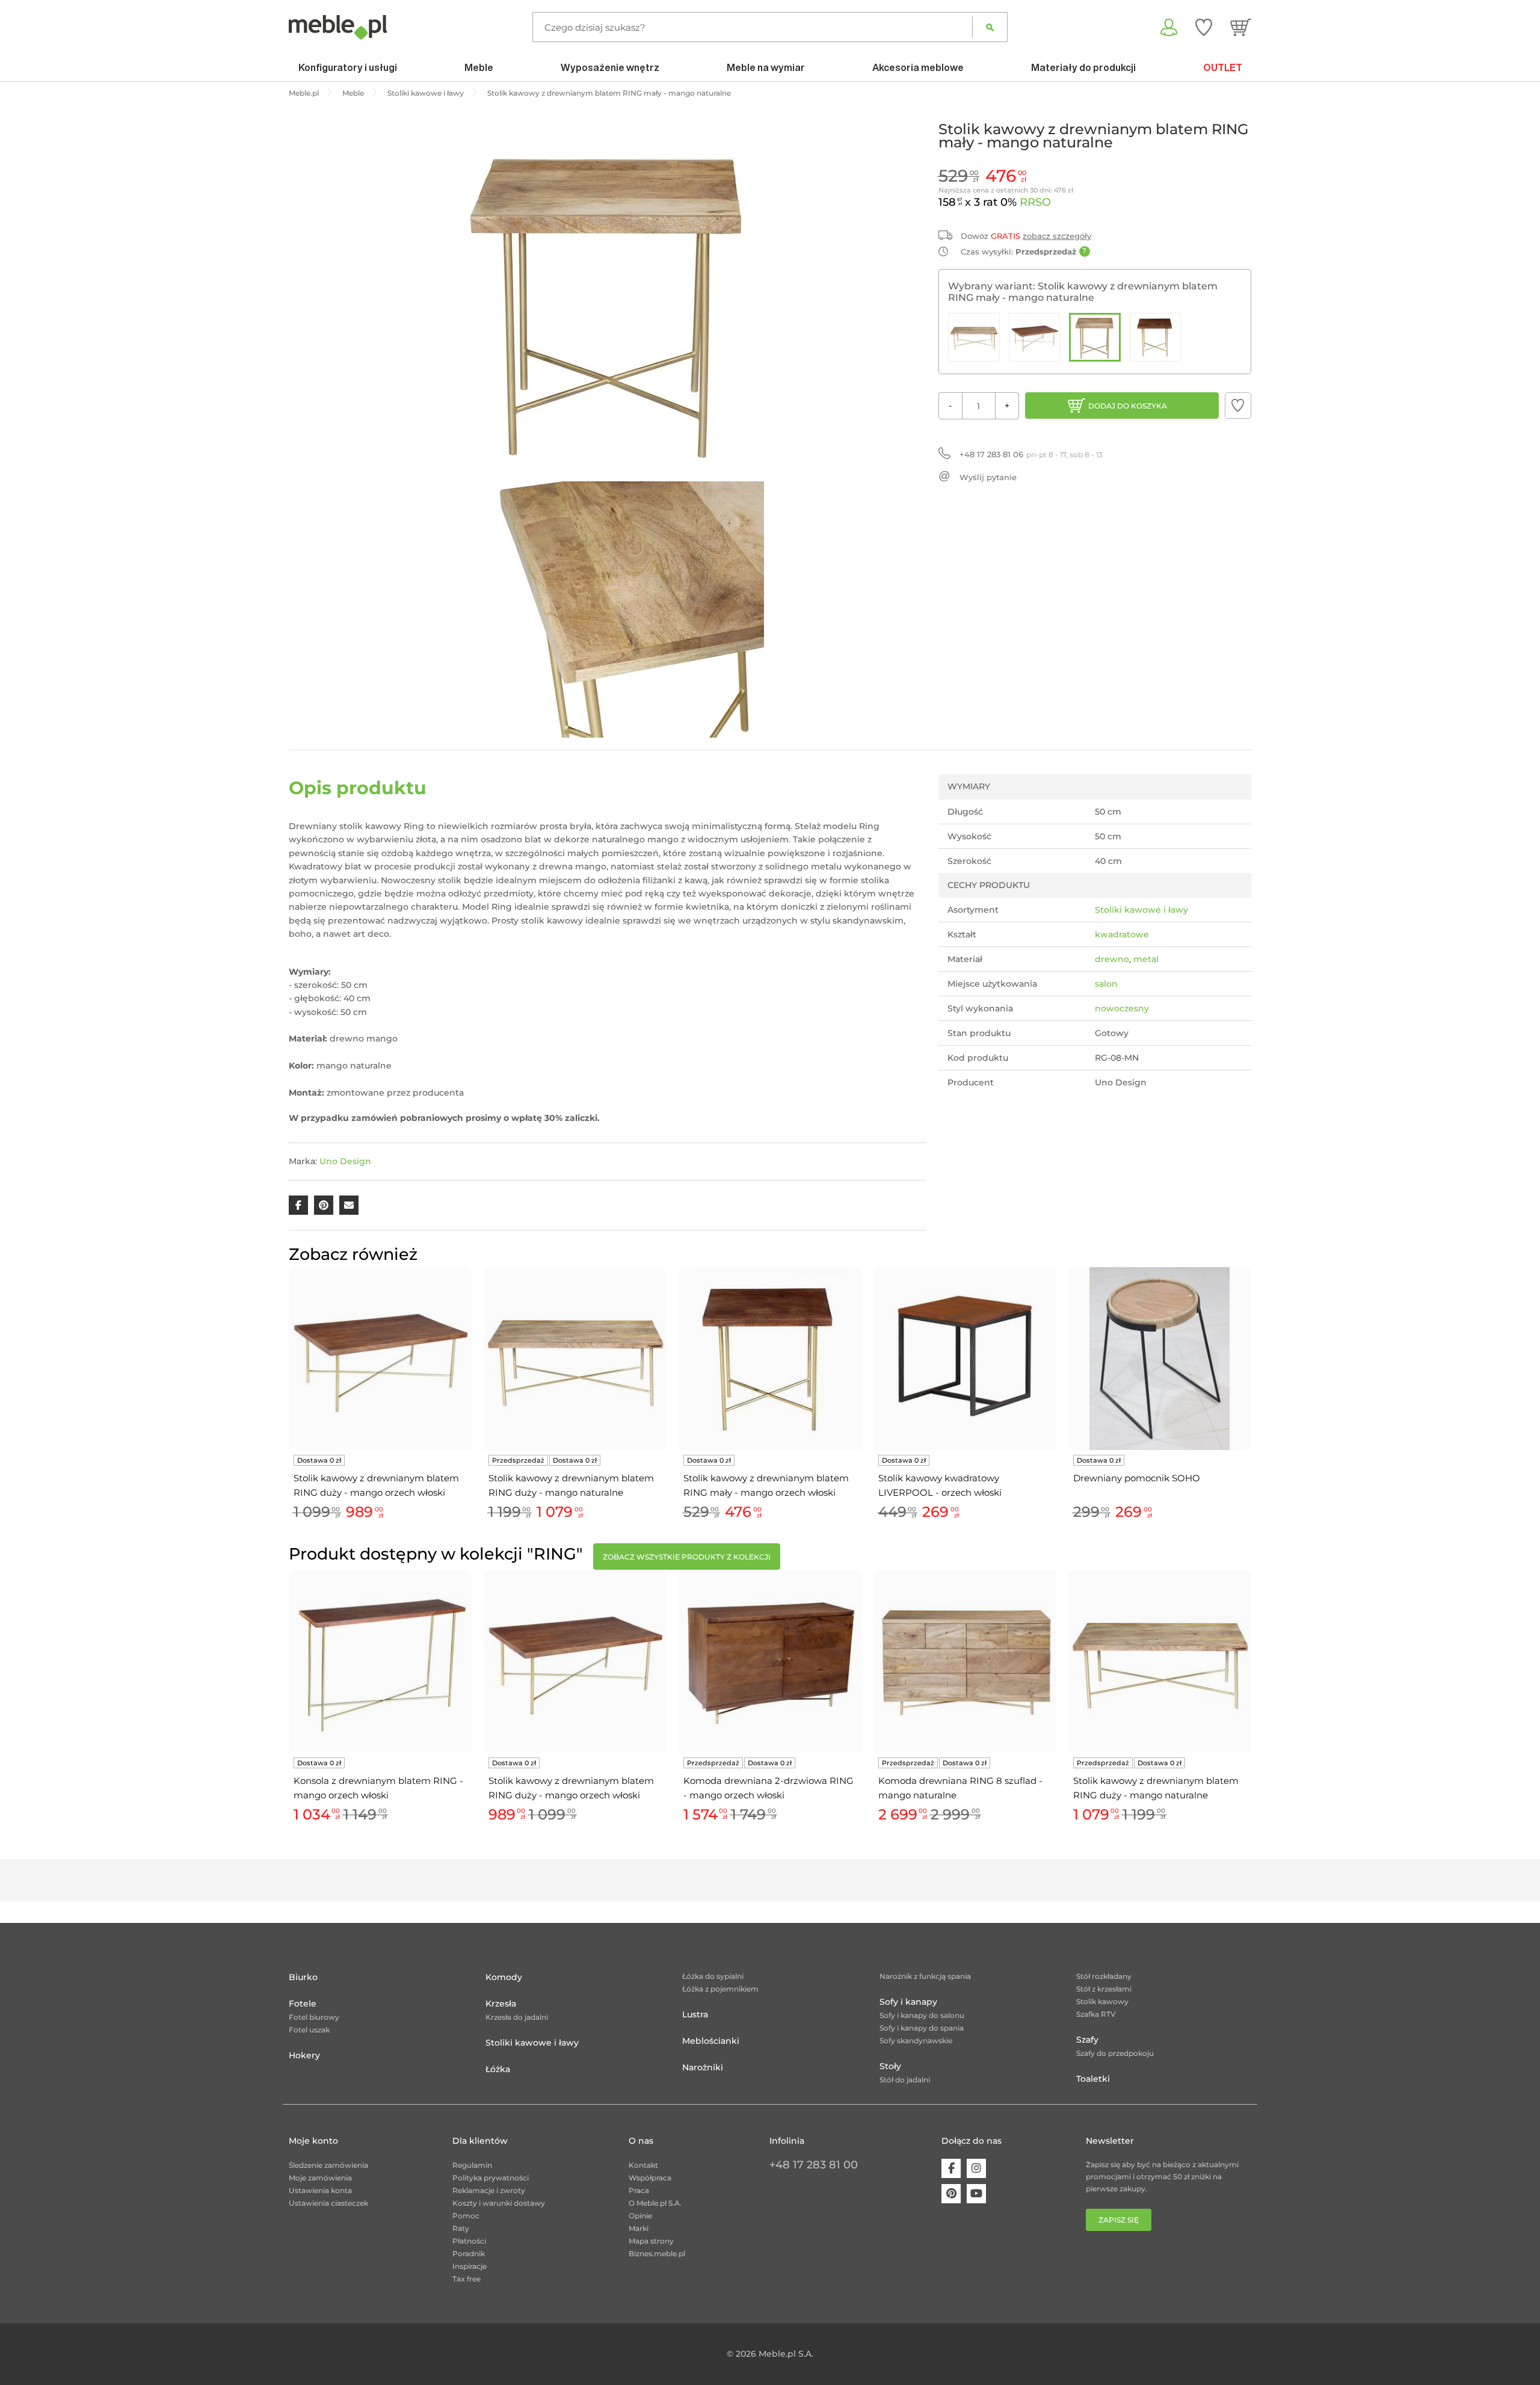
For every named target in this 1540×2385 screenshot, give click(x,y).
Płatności (469, 2241)
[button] (1238, 406)
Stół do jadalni (905, 2080)
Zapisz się (1119, 2220)
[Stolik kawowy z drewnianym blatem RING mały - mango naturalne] (1095, 337)
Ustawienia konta (320, 2190)
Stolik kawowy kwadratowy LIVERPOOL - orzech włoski (940, 1485)
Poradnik (469, 2254)
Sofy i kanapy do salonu (922, 2015)
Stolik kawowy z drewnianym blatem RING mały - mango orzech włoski (766, 1485)
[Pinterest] (951, 2194)
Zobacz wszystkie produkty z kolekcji (687, 1557)
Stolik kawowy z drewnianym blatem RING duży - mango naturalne (571, 1485)
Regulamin (472, 2165)
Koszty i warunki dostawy (499, 2203)
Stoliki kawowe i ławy (1141, 910)
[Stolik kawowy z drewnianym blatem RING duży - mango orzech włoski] (1035, 337)
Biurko (303, 1977)
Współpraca (650, 2178)
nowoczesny (1122, 1008)
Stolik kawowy (1102, 2001)
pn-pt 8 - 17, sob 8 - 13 (1031, 454)
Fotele (303, 2004)
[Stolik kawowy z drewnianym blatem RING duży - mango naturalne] (974, 337)
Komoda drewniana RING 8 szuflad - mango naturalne (960, 1788)
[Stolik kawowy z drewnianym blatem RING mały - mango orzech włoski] (1156, 337)
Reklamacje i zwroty (489, 2190)
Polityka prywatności (491, 2178)
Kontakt (643, 2165)
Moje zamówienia (320, 2178)
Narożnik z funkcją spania (925, 1976)
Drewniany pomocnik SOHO (1137, 1478)
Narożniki (703, 2067)
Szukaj (990, 27)
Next (1254, 1407)
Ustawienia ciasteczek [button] (328, 2203)
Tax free (467, 2279)
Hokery (304, 2055)
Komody (504, 1977)
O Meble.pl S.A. (655, 2203)
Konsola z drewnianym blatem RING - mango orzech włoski (378, 1788)
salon (1106, 984)
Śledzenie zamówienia (328, 2165)
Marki (639, 2228)
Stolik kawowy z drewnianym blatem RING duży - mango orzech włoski (376, 1485)
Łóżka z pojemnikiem (720, 1989)
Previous (286, 1407)
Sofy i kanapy (908, 2002)
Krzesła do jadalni (517, 2017)
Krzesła (501, 2004)
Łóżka (498, 2069)
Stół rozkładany (1104, 1976)
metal (1146, 959)
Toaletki (1093, 2079)
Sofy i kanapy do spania (922, 2028)
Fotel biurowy (314, 2017)
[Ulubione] (1204, 27)
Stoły (890, 2066)
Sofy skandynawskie (916, 2041)
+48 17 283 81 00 (814, 2165)
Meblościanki (711, 2041)
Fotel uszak (309, 2030)
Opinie (640, 2216)
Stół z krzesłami (1104, 1989)
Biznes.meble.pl (657, 2254)
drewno (1112, 959)
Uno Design (345, 1161)
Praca (639, 2190)
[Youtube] (976, 2194)
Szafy (1087, 2040)
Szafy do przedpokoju (1115, 2053)
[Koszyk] (1241, 27)
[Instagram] (976, 2168)
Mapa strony (651, 2241)
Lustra (695, 2014)
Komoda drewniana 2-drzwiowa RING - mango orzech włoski (768, 1788)
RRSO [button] (1035, 202)
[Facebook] (951, 2168)
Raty (461, 2228)
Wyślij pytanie (988, 477)
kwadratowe (1122, 934)
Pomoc (466, 2216)
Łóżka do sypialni (713, 1976)
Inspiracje (470, 2266)
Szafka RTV (1096, 2014)
